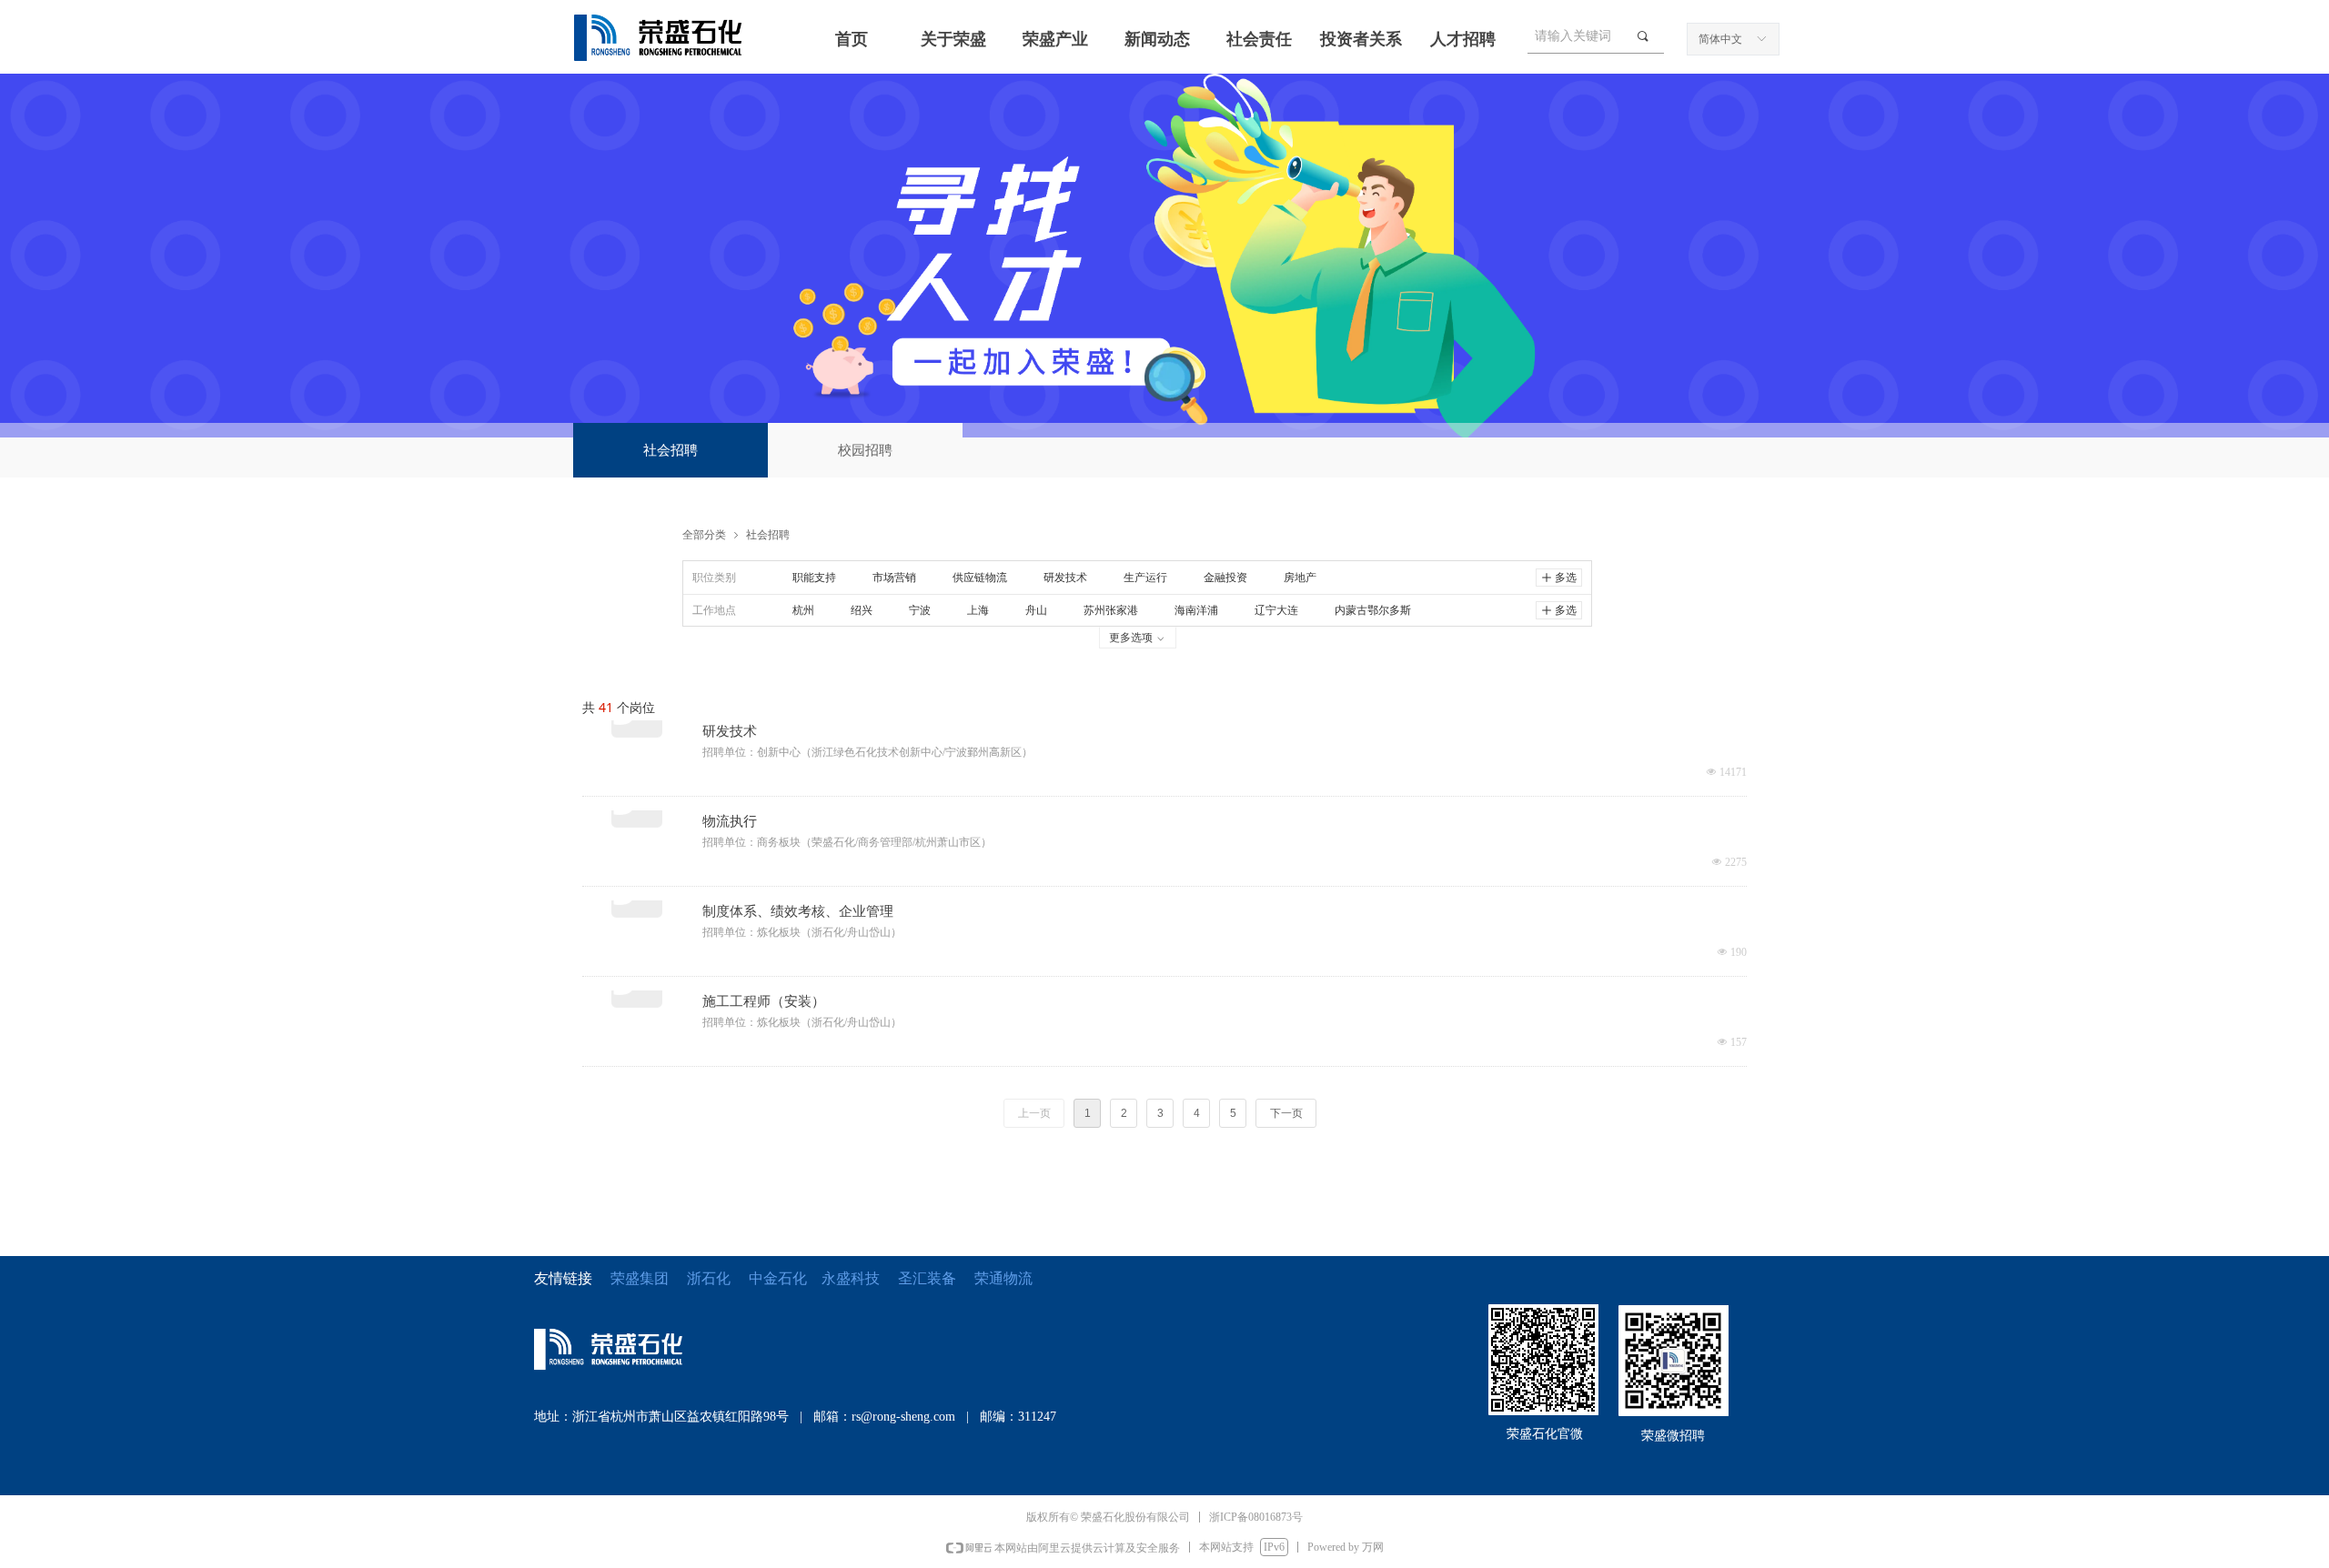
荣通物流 (1003, 1278)
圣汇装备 (936, 1278)
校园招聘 (865, 450)
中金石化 (778, 1278)
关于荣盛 (953, 39)
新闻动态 (1157, 39)
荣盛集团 (640, 1278)
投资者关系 (1361, 39)
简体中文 (1720, 39)
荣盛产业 (1055, 39)
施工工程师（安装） (764, 1001)
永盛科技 (851, 1278)
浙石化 (709, 1278)
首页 (852, 39)
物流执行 (730, 821)
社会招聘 (670, 450)
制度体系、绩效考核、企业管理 (798, 911)
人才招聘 (1463, 39)
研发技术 (730, 731)
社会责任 (1259, 39)
